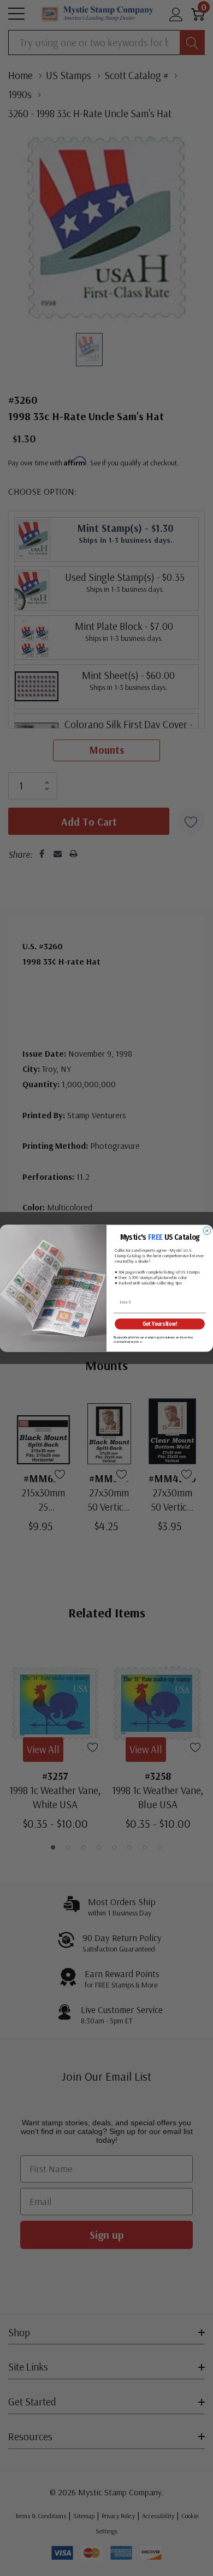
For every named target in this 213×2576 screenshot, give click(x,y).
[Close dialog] (207, 1231)
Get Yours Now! (160, 1324)
